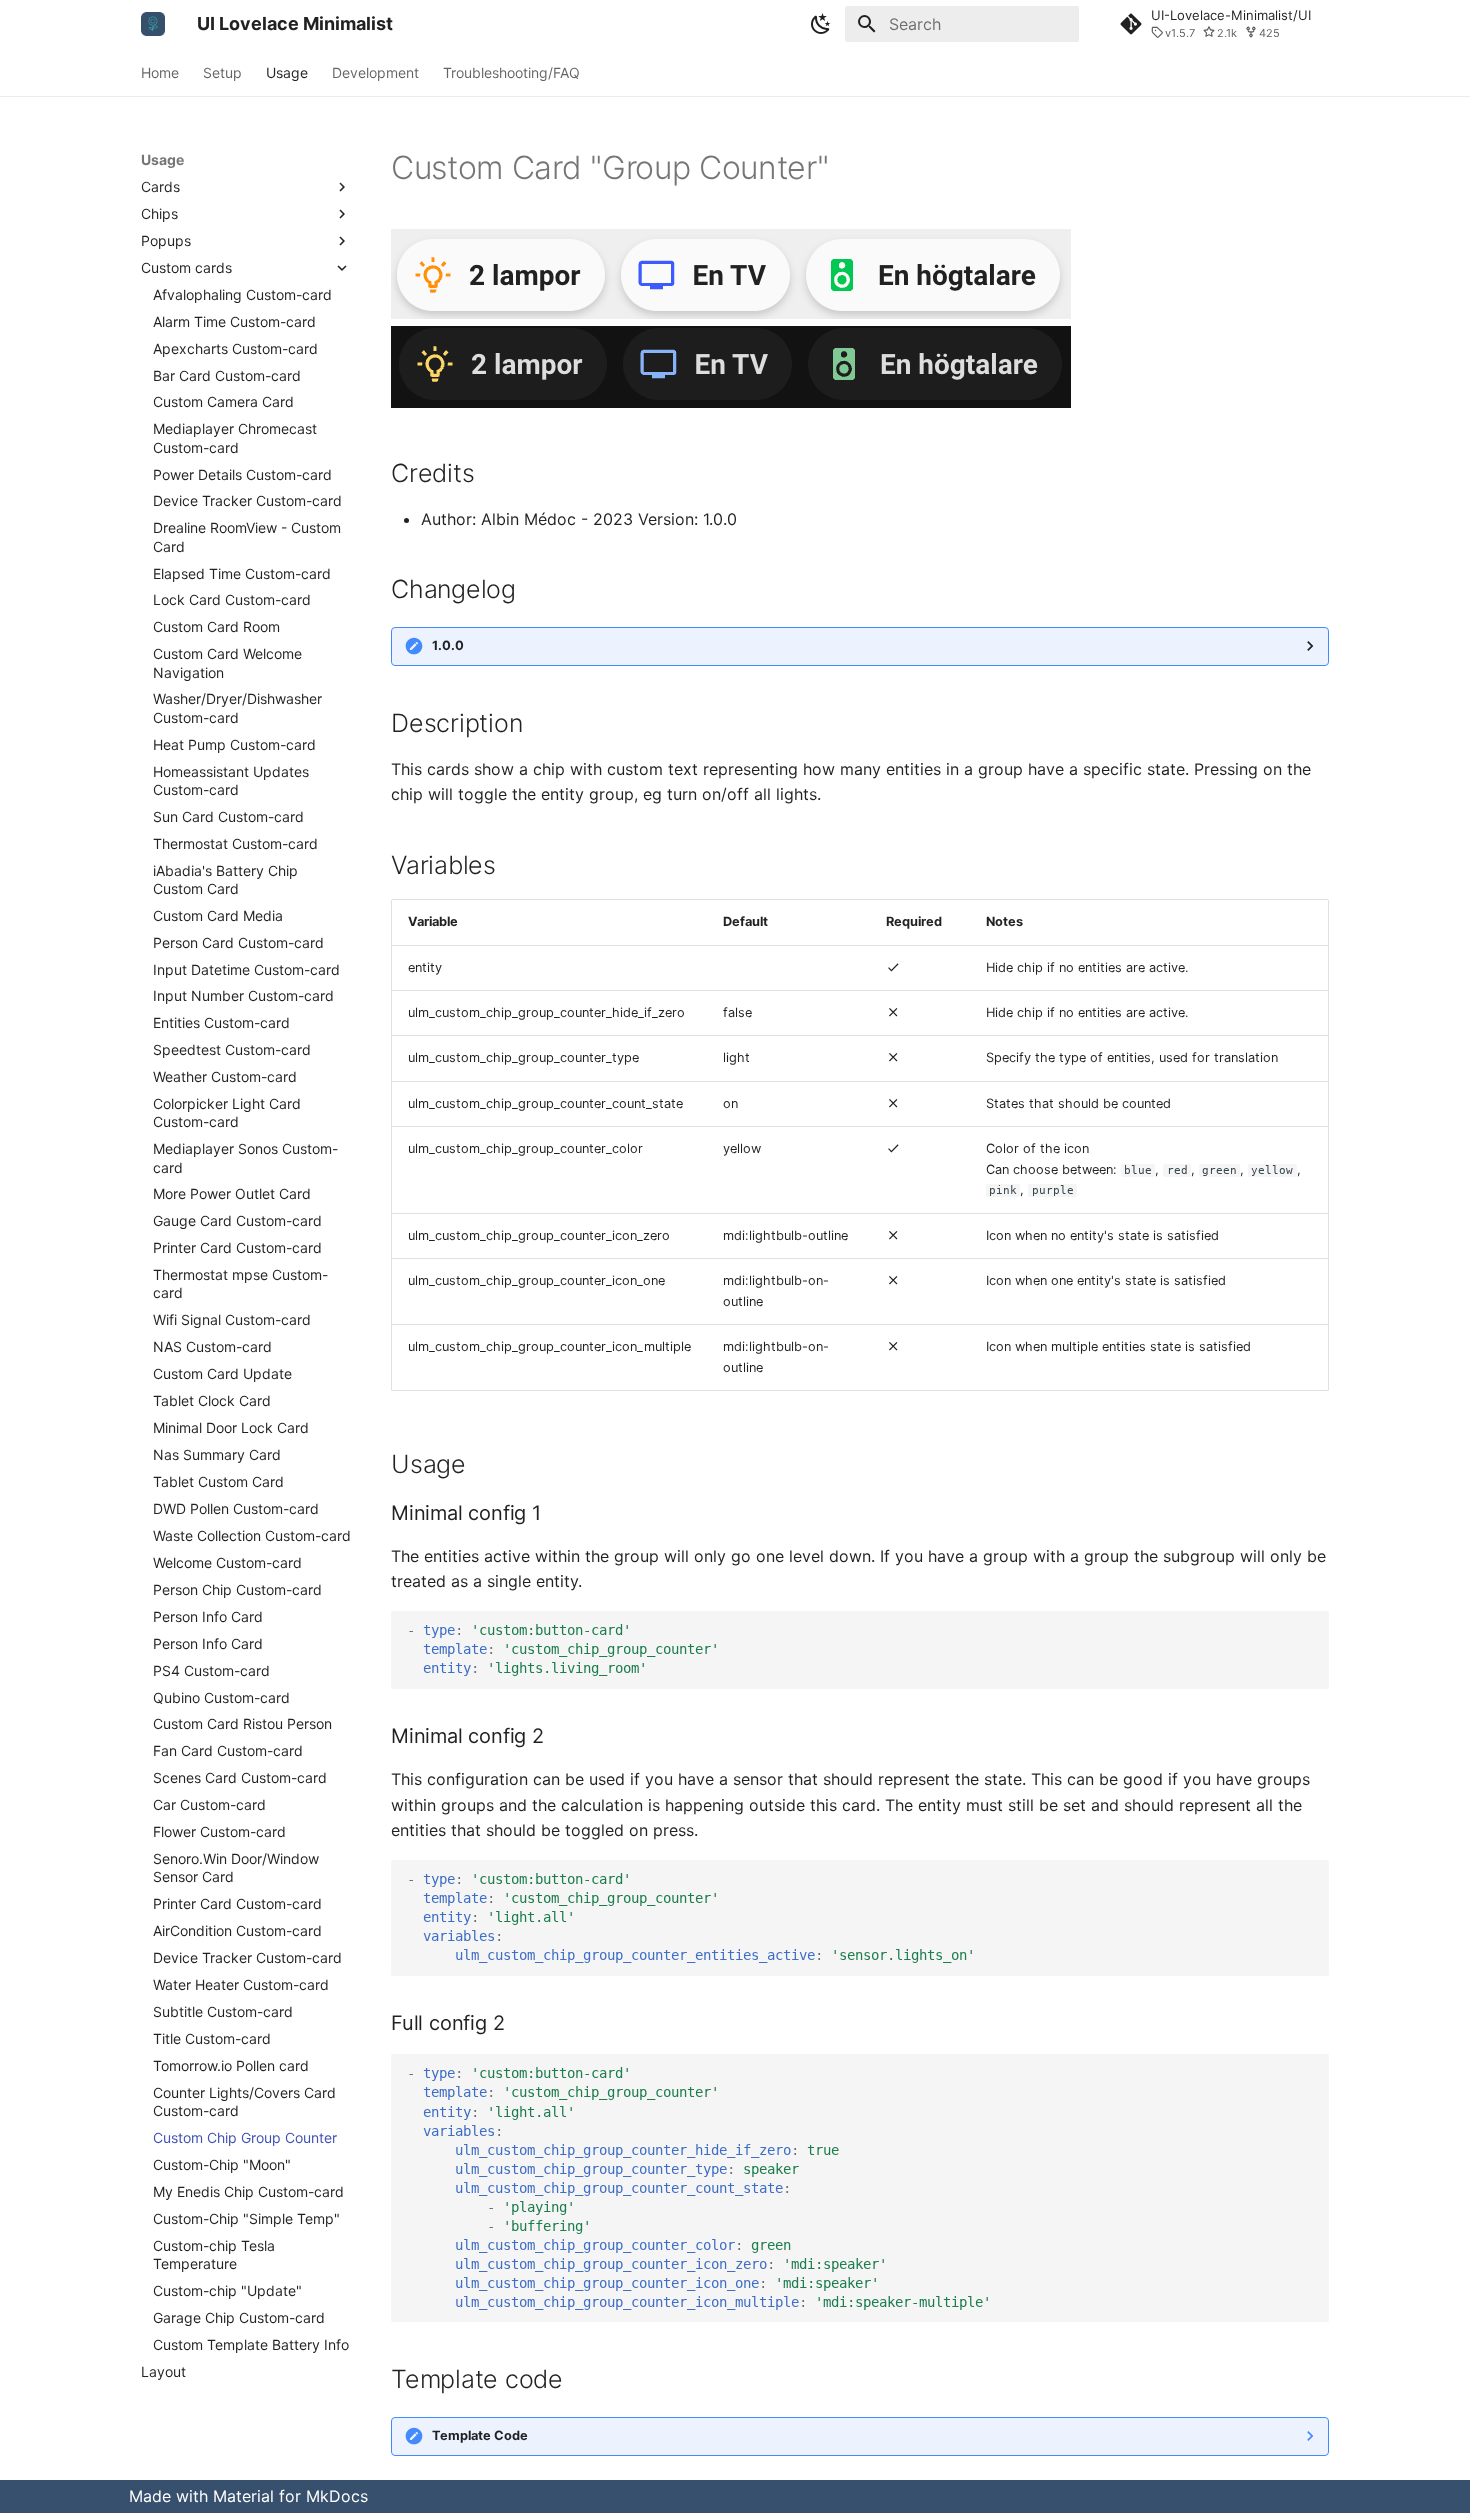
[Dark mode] (821, 24)
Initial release (443, 651)
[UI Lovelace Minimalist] (153, 24)
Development (375, 72)
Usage (287, 72)
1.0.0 (448, 645)
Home (160, 72)
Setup (222, 72)
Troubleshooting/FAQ (511, 72)
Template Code (480, 2435)
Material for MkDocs (290, 2496)
